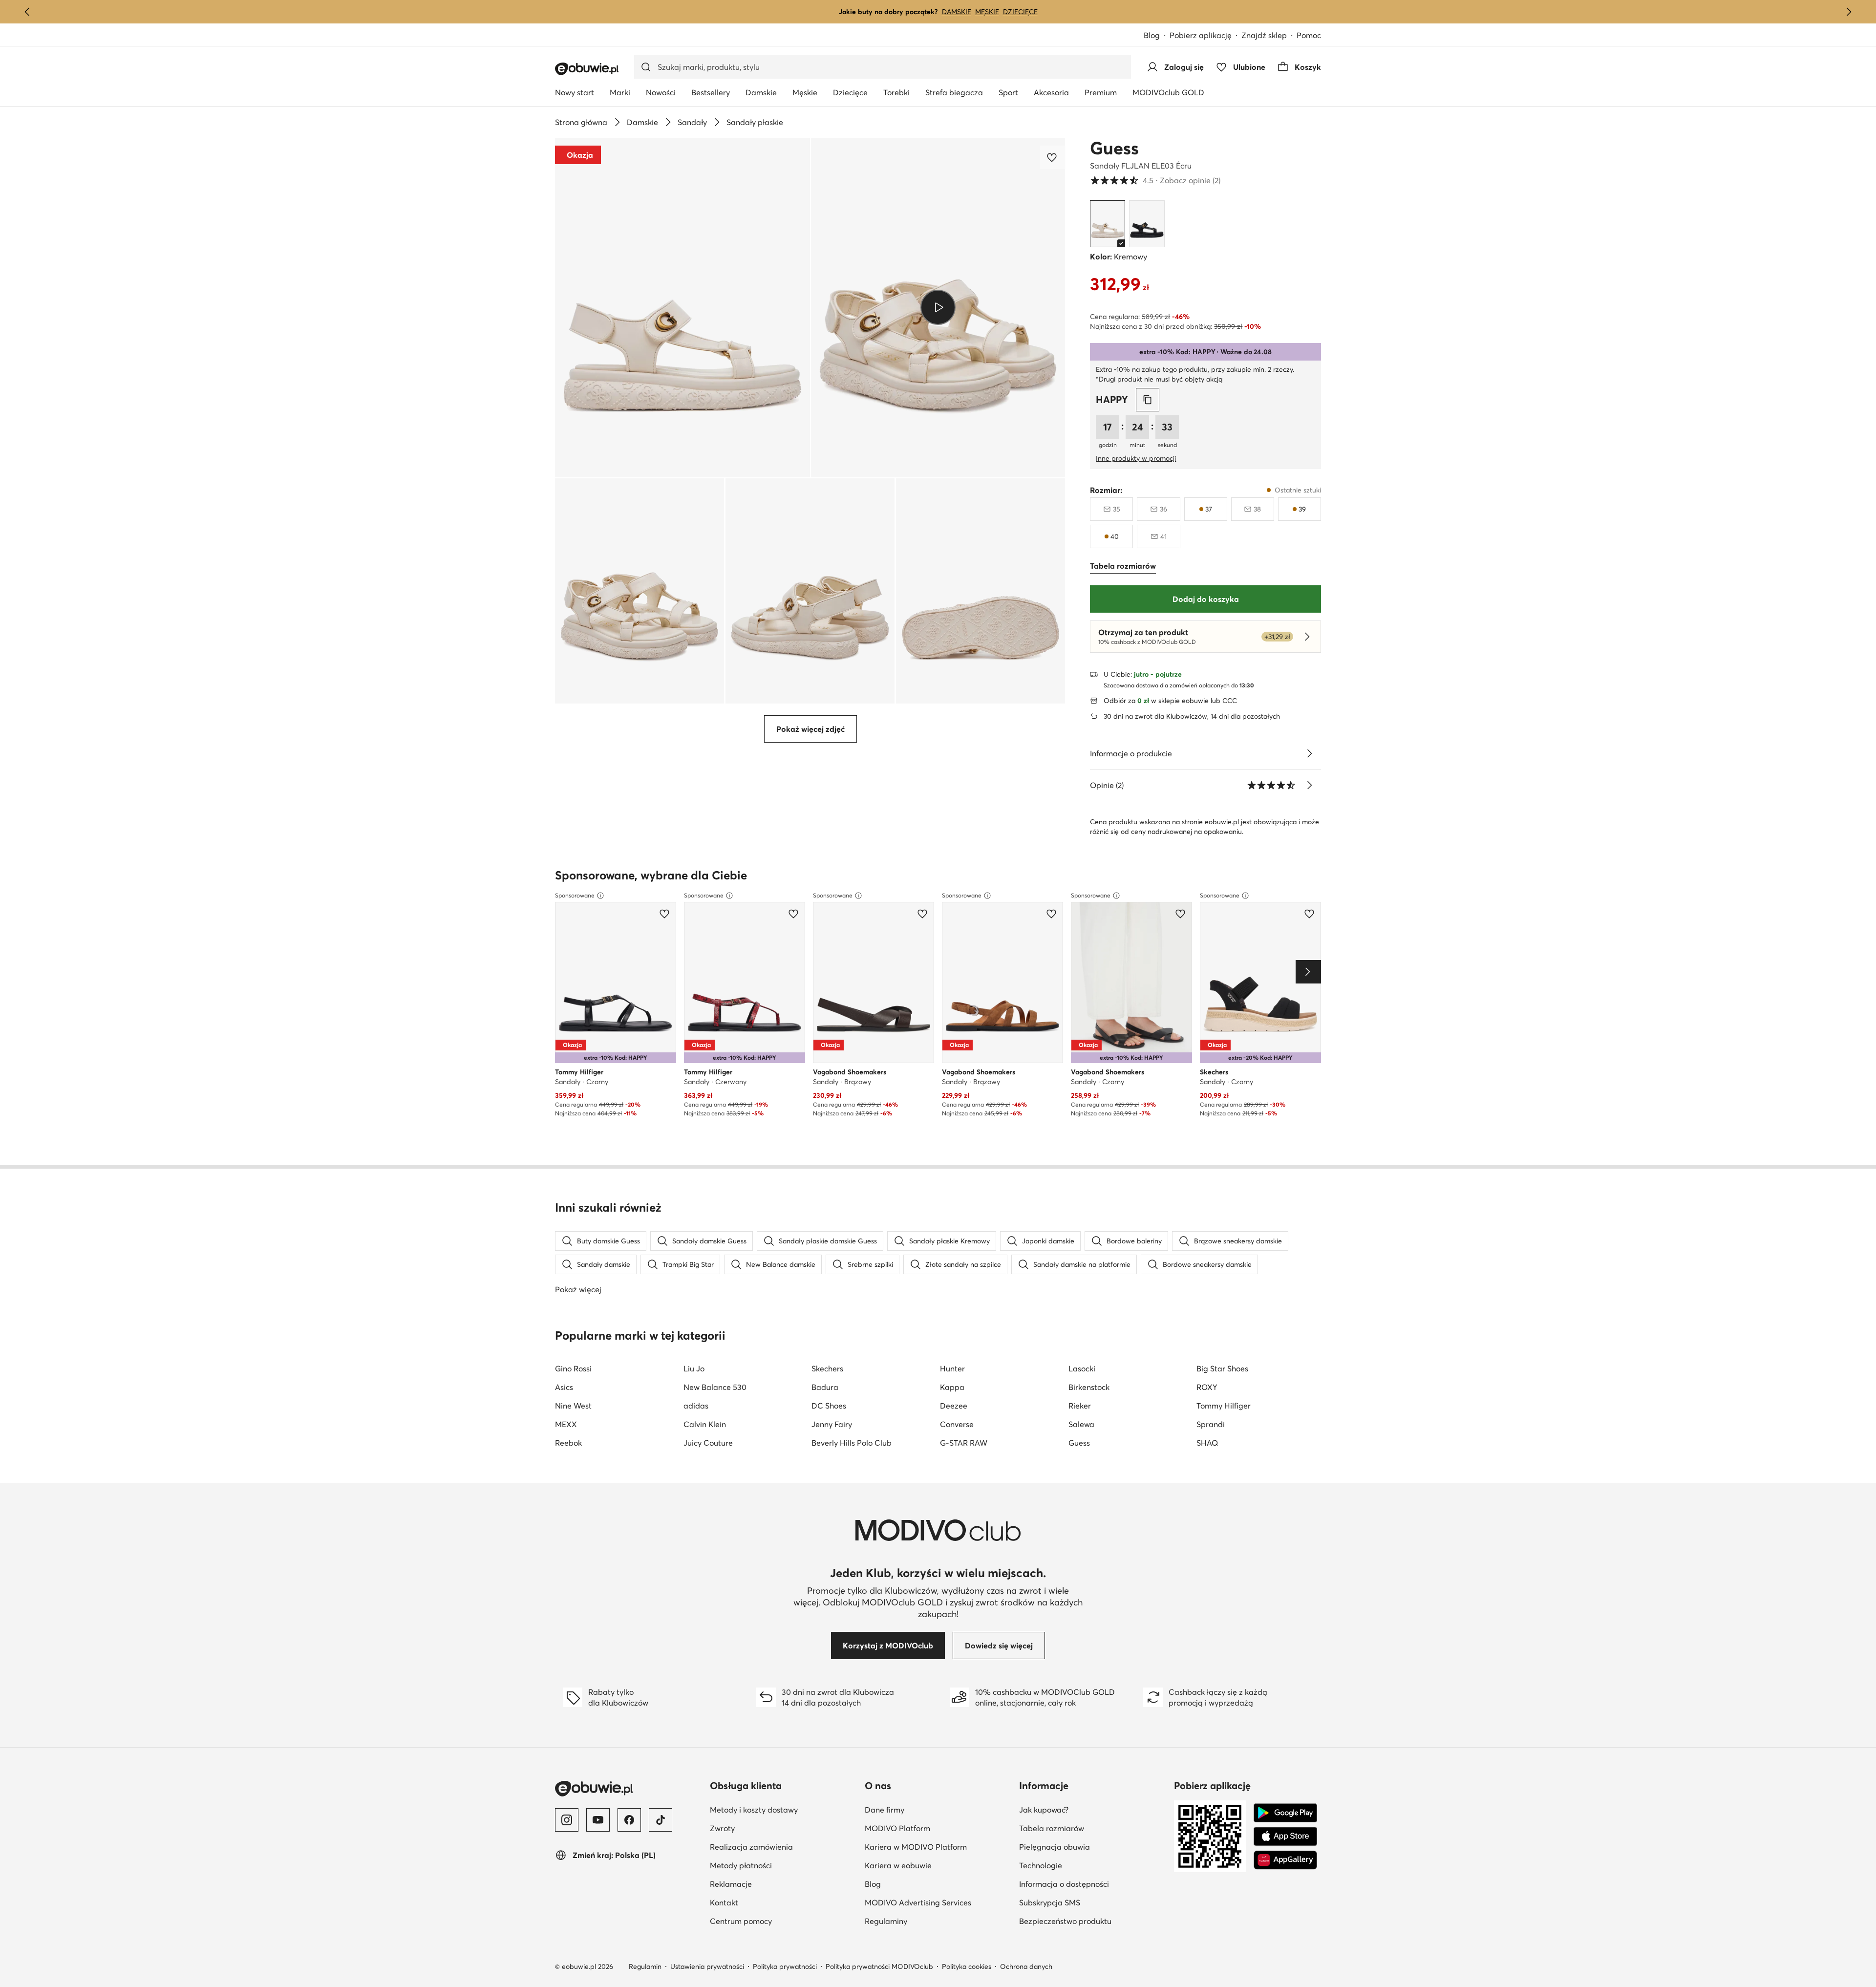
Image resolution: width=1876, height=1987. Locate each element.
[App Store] (1285, 1837)
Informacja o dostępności (1064, 1884)
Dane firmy (885, 1810)
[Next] (1308, 972)
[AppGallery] (1285, 1860)
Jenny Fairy (832, 1424)
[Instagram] (567, 1820)
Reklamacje (731, 1884)
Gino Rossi (573, 1368)
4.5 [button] (1155, 180)
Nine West (573, 1406)
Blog (1152, 35)
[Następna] (1849, 12)
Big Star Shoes (1222, 1368)
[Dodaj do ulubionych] (1053, 157)
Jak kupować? (1044, 1810)
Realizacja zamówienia (751, 1847)
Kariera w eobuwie (898, 1865)
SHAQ (1207, 1443)
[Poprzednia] (27, 12)
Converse (957, 1424)
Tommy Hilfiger (1224, 1406)
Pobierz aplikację (1201, 35)
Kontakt (724, 1902)
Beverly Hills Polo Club (852, 1443)
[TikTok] (661, 1820)
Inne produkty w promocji (1136, 458)
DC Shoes (829, 1406)
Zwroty (722, 1828)
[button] (682, 308)
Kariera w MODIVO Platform (916, 1847)
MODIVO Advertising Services (918, 1902)
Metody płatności (741, 1865)
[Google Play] (1285, 1813)
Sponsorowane (575, 895)
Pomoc (1309, 35)
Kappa (952, 1387)
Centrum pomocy (741, 1921)
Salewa (1081, 1424)
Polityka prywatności (785, 1966)
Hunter (952, 1368)
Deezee (954, 1406)
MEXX (566, 1424)
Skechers (827, 1368)
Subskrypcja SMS (1050, 1902)
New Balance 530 (715, 1387)
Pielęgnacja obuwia (1055, 1847)
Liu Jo (694, 1368)
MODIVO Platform (897, 1828)
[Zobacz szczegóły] (1309, 753)
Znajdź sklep (1264, 35)
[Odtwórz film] (938, 307)
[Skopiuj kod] (1148, 400)
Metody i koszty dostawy (754, 1810)
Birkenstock (1089, 1387)
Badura (825, 1387)
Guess (1114, 148)
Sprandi (1211, 1424)
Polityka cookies (967, 1966)
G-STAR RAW (964, 1443)
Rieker (1080, 1406)
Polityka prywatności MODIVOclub (879, 1966)
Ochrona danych (1026, 1966)
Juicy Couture (708, 1443)
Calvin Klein (705, 1424)
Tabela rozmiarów (1052, 1828)
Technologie (1041, 1865)
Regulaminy (886, 1921)
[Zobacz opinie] (1309, 785)
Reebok (568, 1443)
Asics (564, 1387)
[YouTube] (598, 1820)
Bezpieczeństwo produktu (1065, 1921)
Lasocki (1082, 1368)
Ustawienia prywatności (707, 1966)
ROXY (1207, 1387)
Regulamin (645, 1966)
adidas (696, 1406)
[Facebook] (629, 1820)
